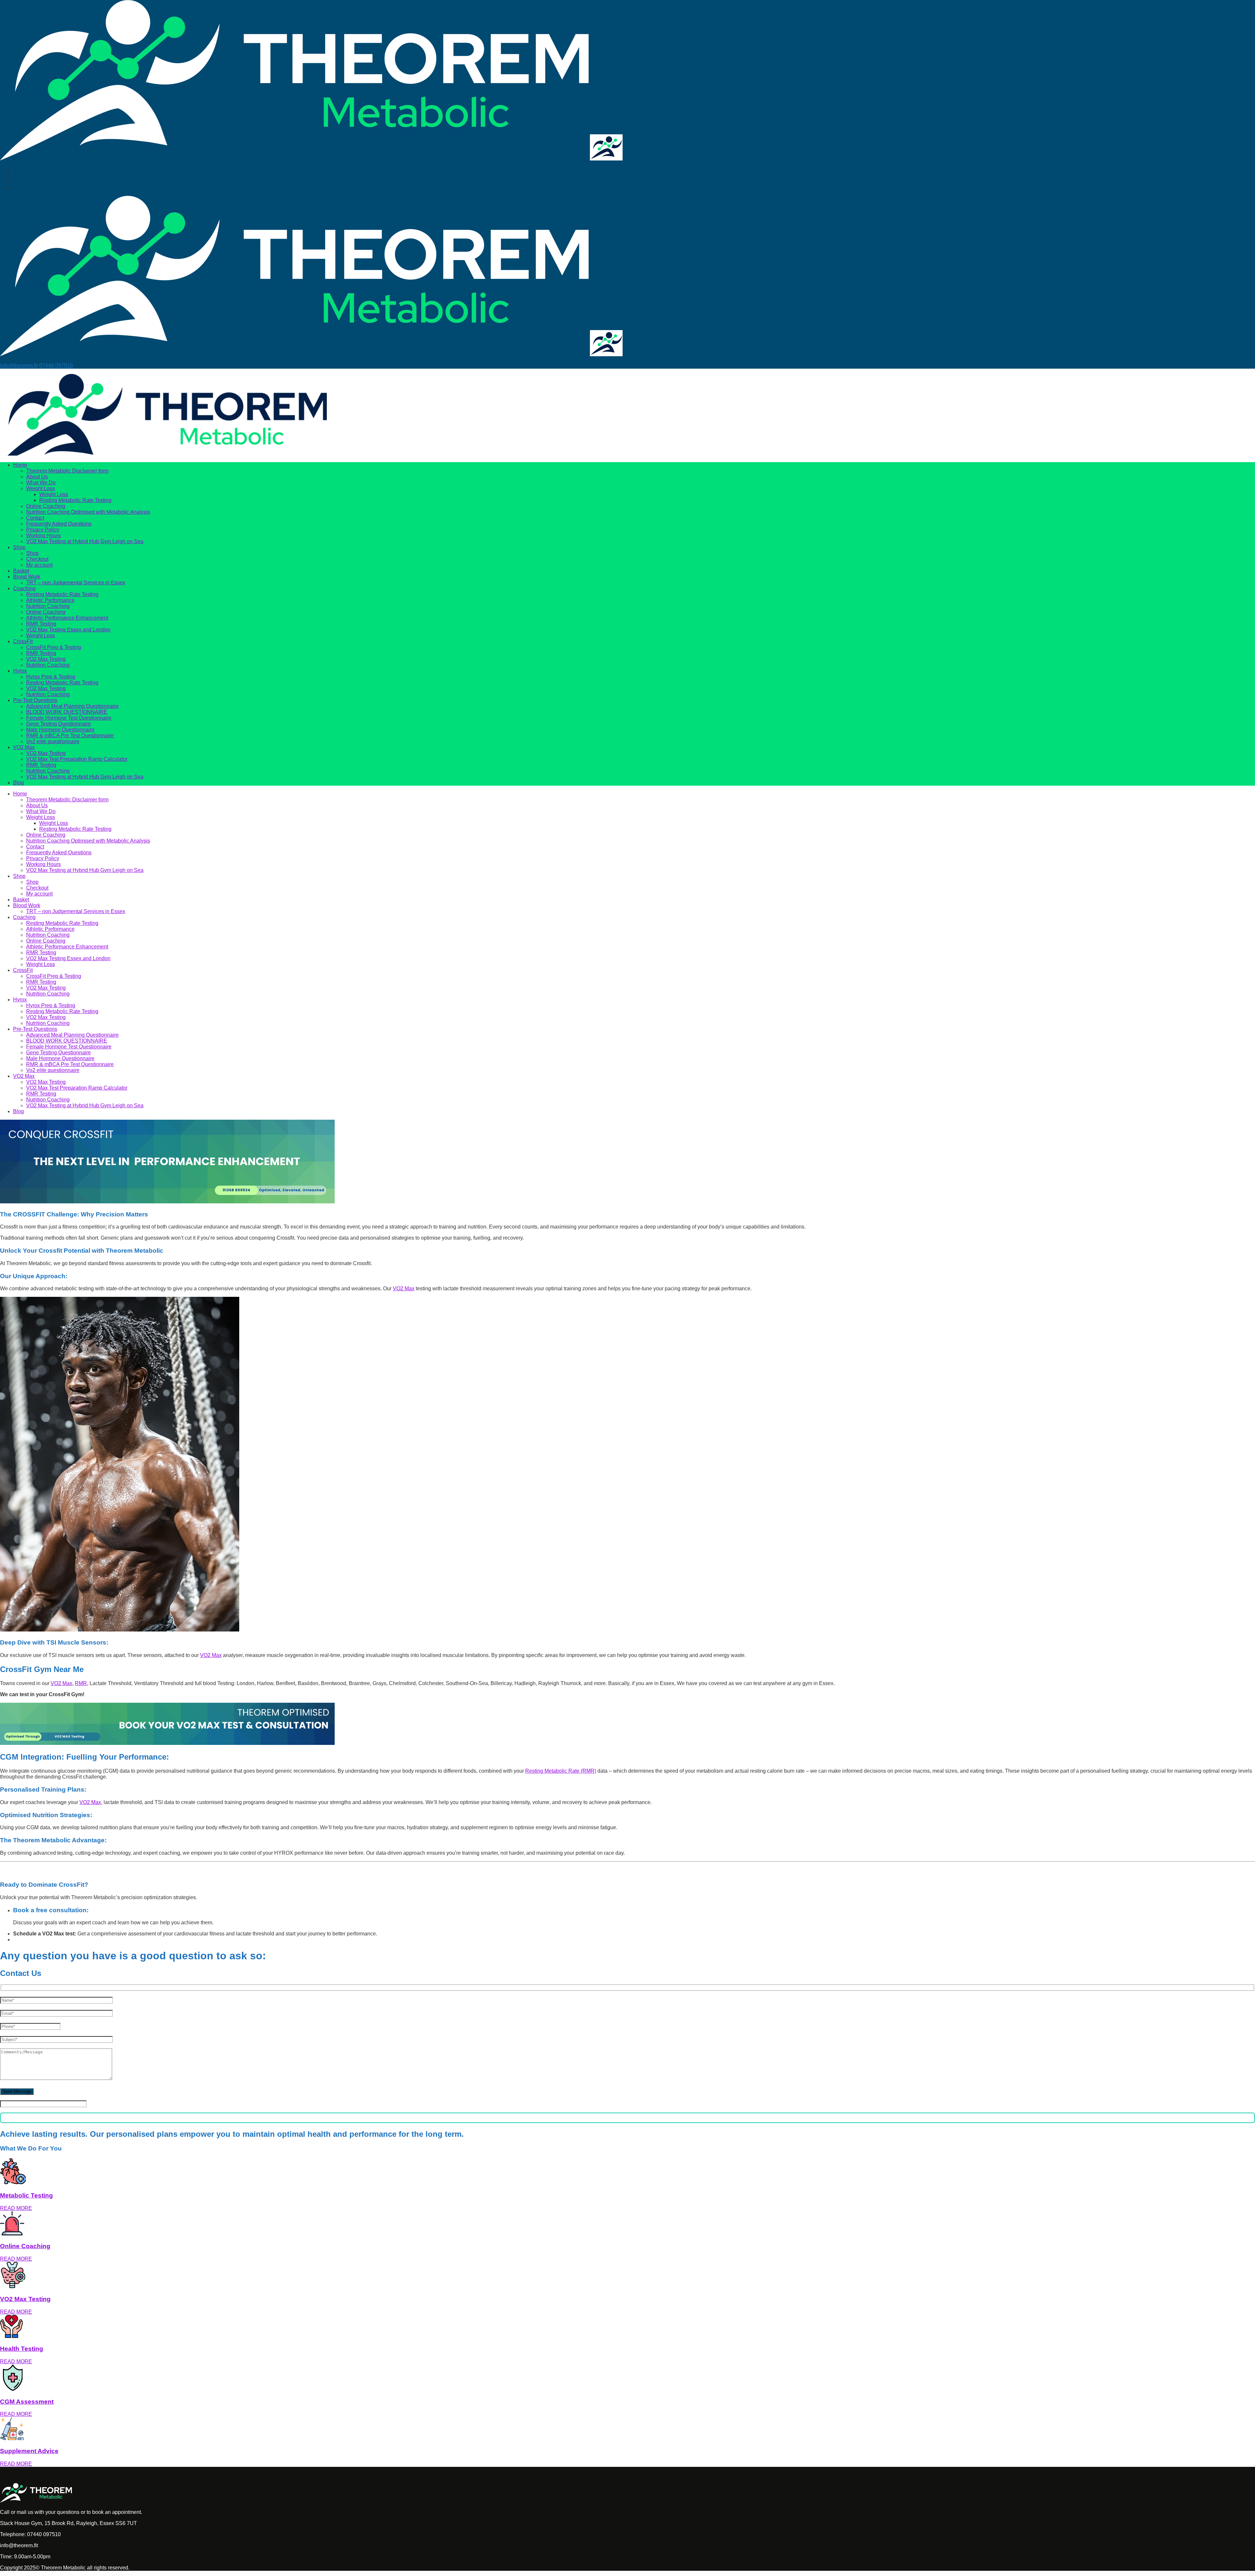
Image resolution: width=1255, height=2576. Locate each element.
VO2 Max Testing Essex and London (68, 630)
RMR (81, 1683)
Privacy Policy (43, 530)
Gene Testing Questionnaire (59, 724)
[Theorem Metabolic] (295, 159)
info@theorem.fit (19, 366)
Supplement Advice (29, 2451)
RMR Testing (41, 624)
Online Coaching (46, 506)
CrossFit (23, 641)
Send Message (17, 2091)
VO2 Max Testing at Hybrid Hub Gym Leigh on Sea (85, 541)
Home (20, 465)
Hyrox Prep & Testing (51, 677)
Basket (21, 571)
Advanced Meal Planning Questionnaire (72, 706)
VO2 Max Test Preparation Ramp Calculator (77, 759)
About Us (37, 477)
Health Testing (22, 2349)
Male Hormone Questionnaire (60, 730)
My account (39, 565)
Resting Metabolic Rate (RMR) (561, 1771)
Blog (18, 783)
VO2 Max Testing (46, 659)
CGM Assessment (27, 2402)
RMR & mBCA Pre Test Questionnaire (70, 736)
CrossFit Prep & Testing (54, 647)
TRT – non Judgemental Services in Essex (76, 583)
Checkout (37, 559)
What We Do (41, 483)
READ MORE (16, 2208)
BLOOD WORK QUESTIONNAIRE (67, 712)
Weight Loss (41, 488)
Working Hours (43, 535)
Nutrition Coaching (48, 606)
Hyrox (20, 671)
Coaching (24, 588)
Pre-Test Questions (35, 700)
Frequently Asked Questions (59, 524)
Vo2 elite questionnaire (53, 741)
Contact (35, 518)
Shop (19, 547)
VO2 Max (24, 747)
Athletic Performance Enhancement (67, 618)
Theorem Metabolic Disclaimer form (67, 471)
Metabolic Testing (26, 2195)
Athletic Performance (50, 600)
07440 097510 (56, 366)
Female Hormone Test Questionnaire (69, 718)
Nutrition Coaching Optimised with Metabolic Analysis (88, 512)
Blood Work (27, 577)
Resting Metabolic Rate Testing (75, 500)
